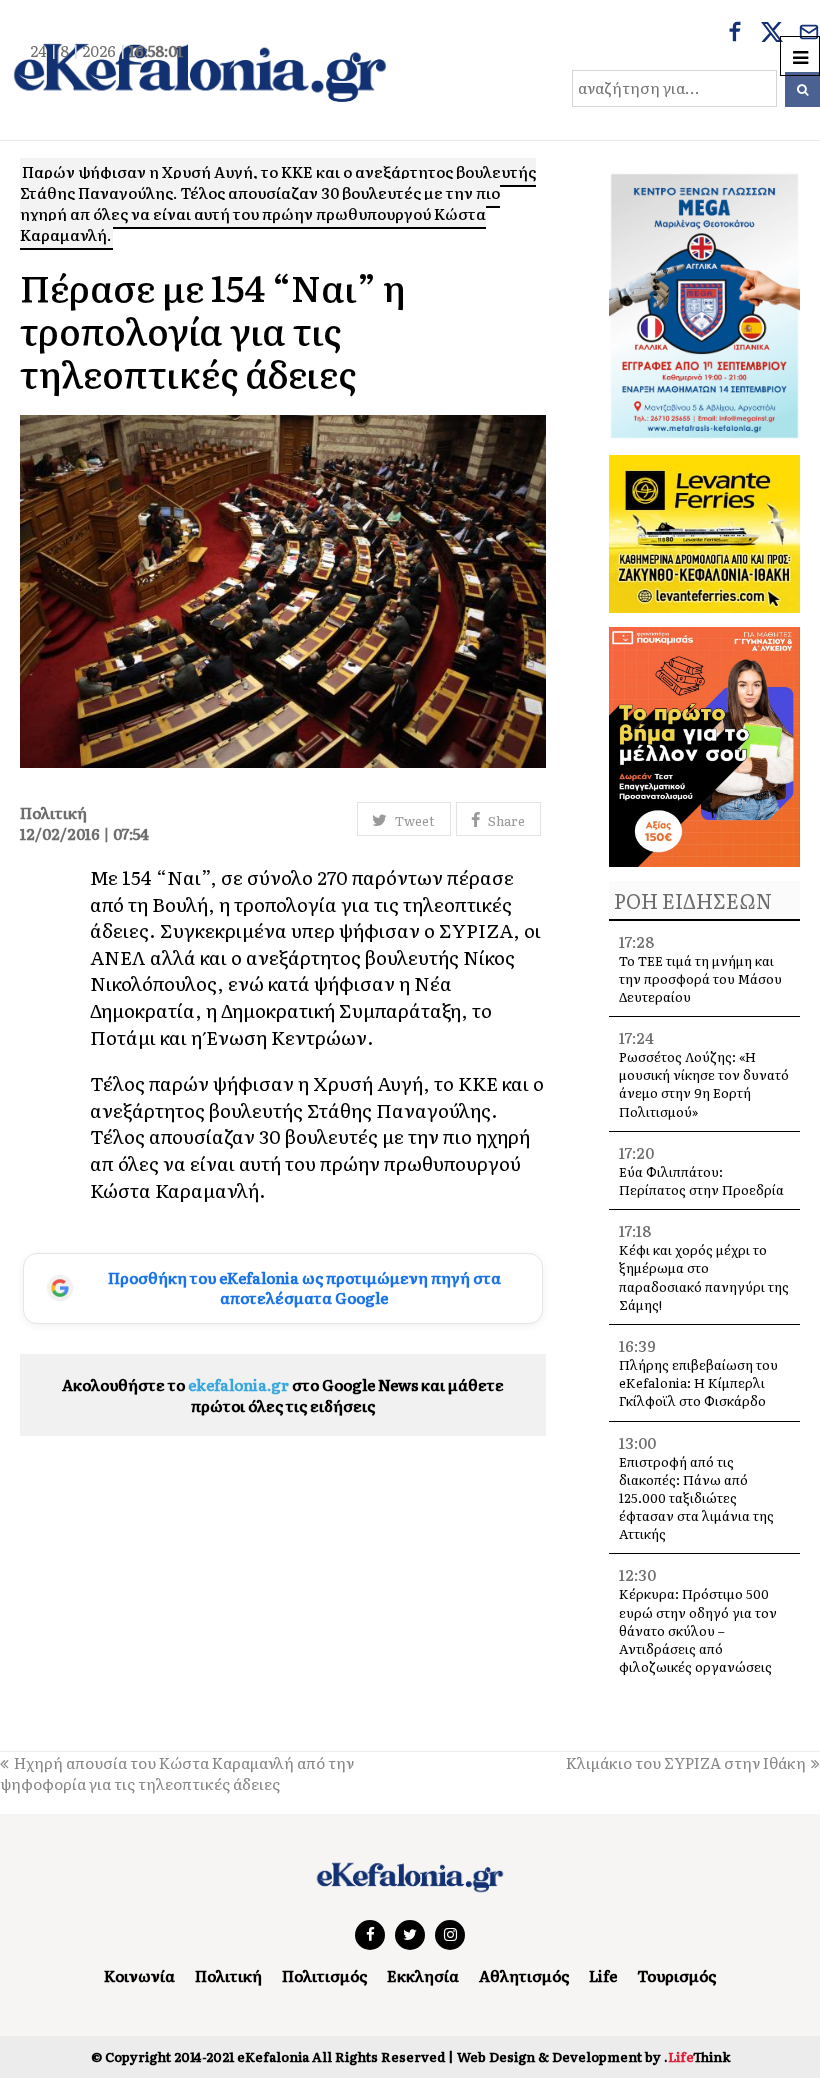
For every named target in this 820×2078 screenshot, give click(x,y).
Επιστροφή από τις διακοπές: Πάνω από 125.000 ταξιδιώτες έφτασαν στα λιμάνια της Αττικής (696, 1498)
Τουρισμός (676, 1975)
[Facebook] (735, 34)
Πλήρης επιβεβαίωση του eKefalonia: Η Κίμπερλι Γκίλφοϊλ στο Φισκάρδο (698, 1382)
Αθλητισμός (524, 1975)
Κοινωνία (139, 1975)
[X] (772, 34)
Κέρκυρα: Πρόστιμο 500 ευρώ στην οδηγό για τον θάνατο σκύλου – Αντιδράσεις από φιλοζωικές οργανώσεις (698, 1630)
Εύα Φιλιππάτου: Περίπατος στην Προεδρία (703, 1180)
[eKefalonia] (200, 70)
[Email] (809, 34)
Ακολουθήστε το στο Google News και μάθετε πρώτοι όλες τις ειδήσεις (283, 1395)
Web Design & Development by (593, 2056)
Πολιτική (228, 1975)
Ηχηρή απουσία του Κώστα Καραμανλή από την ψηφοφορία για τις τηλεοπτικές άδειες (177, 1773)
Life (603, 1975)
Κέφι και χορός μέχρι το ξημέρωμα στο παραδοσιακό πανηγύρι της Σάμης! (704, 1277)
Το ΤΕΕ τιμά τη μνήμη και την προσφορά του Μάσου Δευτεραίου (700, 978)
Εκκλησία (423, 1975)
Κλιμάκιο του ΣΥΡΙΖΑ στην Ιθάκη (686, 1762)
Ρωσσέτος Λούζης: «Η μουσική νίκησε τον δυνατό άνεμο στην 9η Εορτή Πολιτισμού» (704, 1084)
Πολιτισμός (324, 1975)
